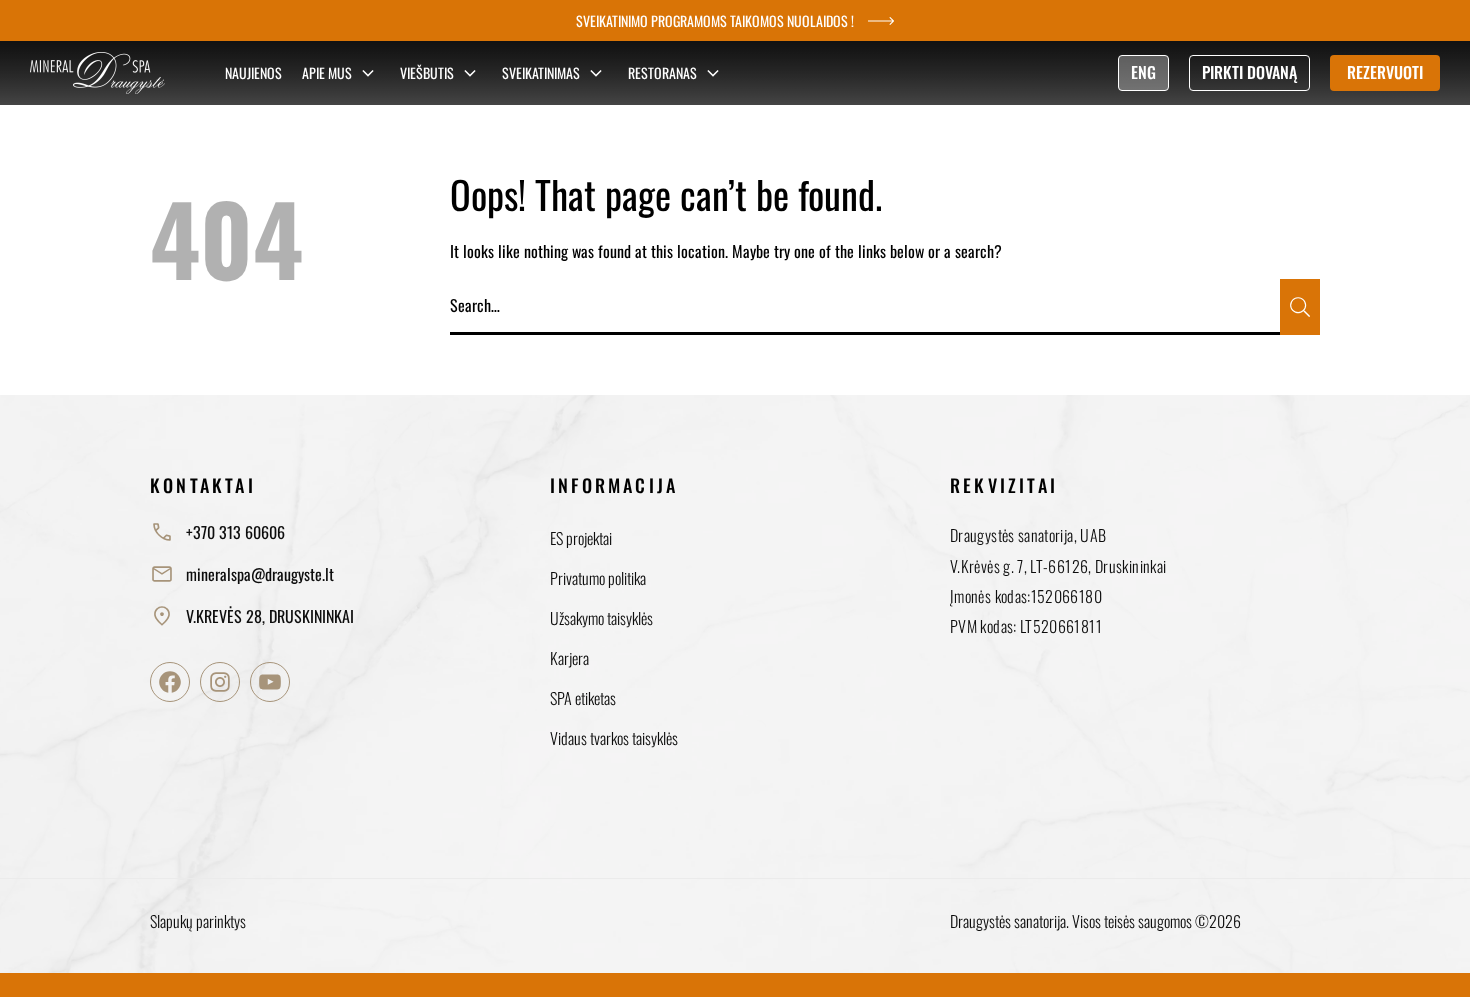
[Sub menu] (368, 73)
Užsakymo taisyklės (601, 618)
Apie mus (327, 72)
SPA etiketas (583, 698)
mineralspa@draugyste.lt (260, 574)
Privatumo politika (598, 578)
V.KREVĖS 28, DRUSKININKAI (270, 616)
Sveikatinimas (541, 72)
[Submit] (1300, 307)
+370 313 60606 (235, 532)
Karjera (569, 658)
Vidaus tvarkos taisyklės (614, 738)
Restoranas (662, 72)
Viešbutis (427, 72)
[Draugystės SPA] (97, 73)
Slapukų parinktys (198, 921)
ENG (1143, 72)
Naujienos (253, 72)
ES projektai (581, 538)
